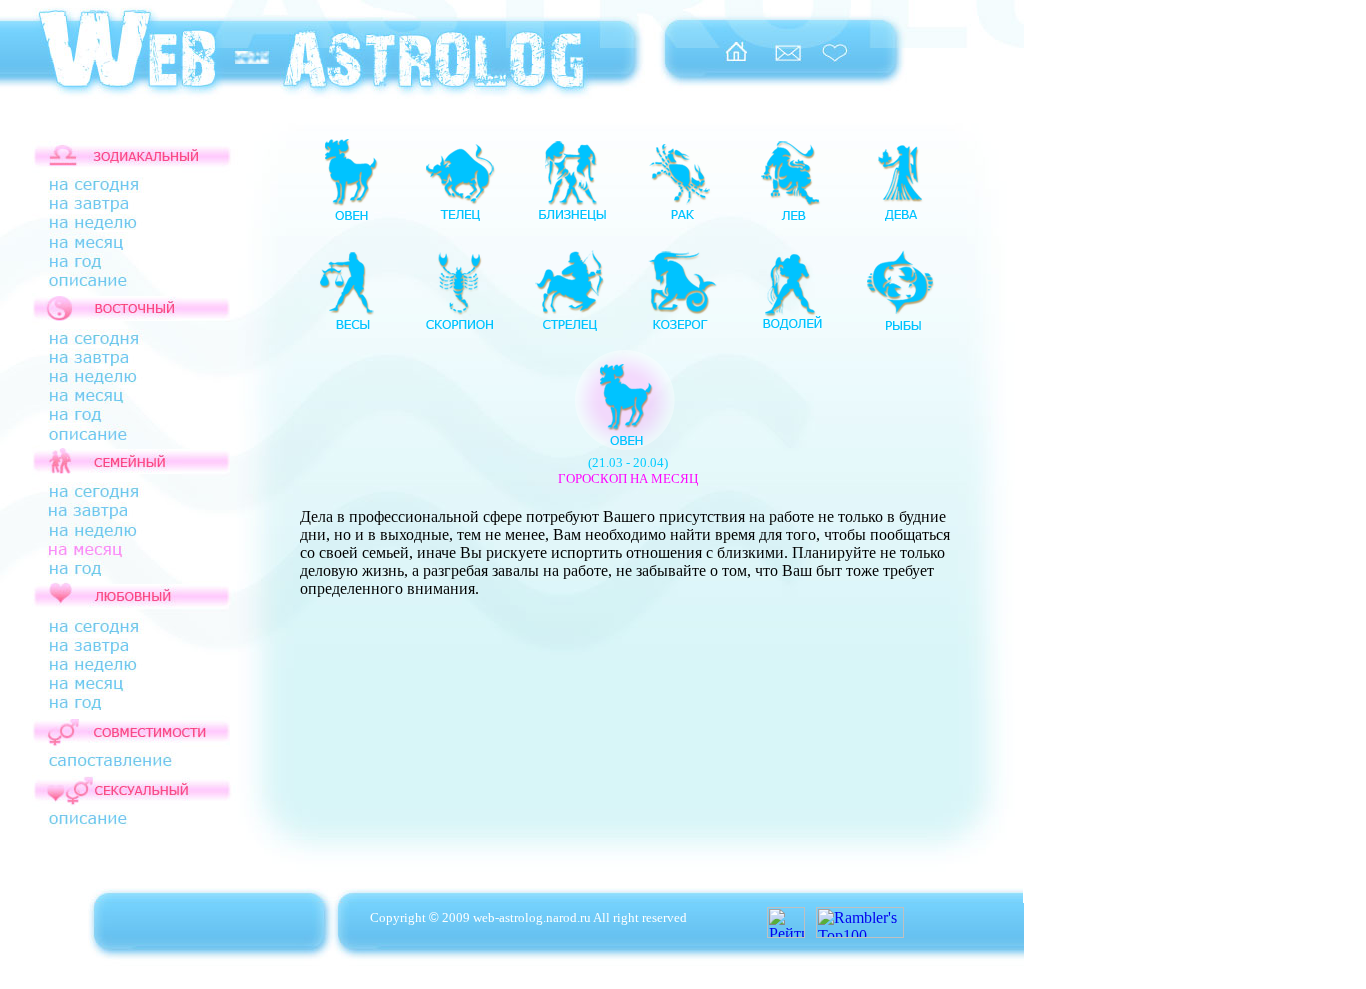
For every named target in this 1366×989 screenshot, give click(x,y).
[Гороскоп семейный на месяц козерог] (680, 329)
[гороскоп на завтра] (111, 208)
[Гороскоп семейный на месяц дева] (900, 219)
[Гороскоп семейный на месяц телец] (460, 219)
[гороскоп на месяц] (110, 554)
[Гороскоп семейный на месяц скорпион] (460, 329)
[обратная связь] (788, 61)
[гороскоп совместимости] (111, 762)
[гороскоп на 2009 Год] (111, 266)
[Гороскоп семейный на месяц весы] (350, 329)
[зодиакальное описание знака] (111, 290)
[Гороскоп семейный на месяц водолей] (790, 329)
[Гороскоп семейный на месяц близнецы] (570, 219)
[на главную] (735, 61)
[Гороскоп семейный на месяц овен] (350, 219)
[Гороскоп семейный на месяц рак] (680, 219)
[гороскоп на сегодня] (111, 188)
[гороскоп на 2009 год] (111, 418)
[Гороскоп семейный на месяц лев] (790, 219)
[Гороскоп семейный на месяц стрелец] (570, 329)
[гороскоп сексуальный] (111, 834)
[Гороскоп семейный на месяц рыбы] (900, 329)
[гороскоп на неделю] (111, 226)
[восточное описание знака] (111, 443)
